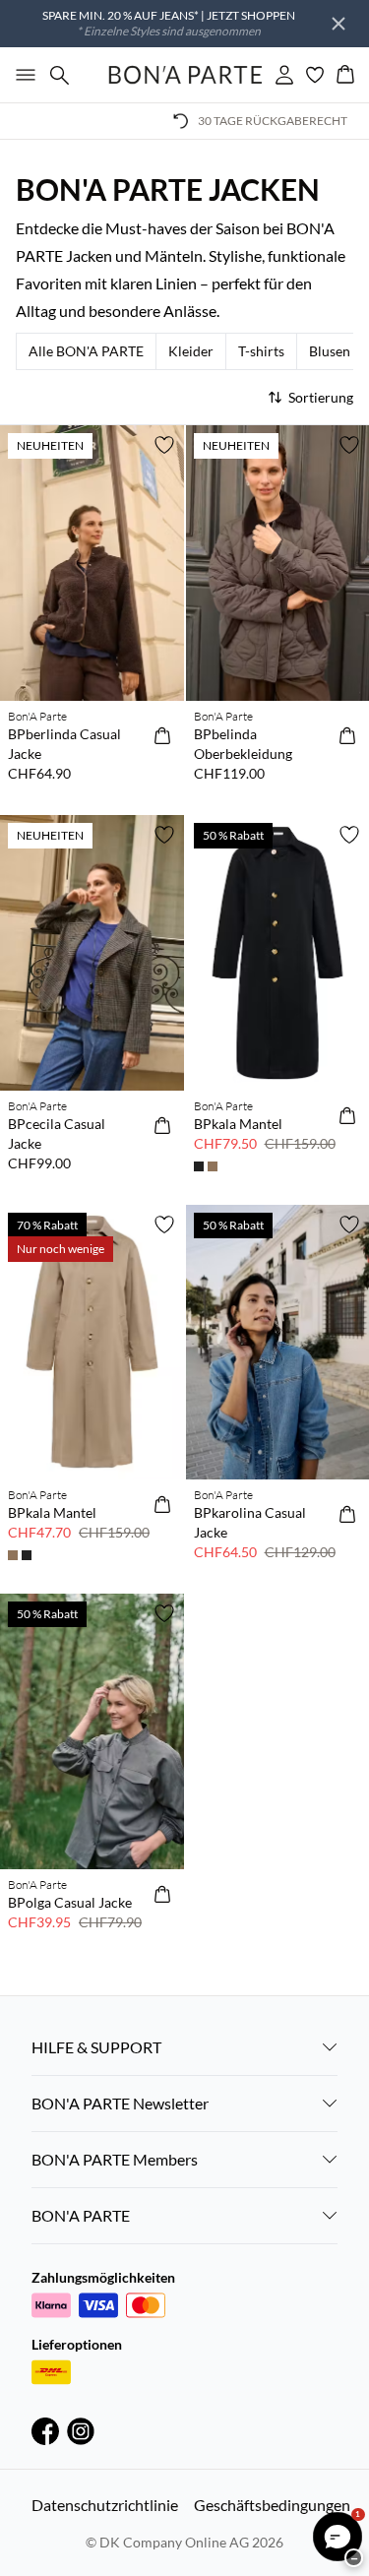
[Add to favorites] (164, 445)
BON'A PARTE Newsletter (120, 2103)
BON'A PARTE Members (115, 2159)
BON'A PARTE (81, 2215)
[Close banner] (338, 24)
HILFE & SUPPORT (96, 2047)
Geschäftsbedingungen (272, 2505)
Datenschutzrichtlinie (105, 2505)
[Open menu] (22, 75)
